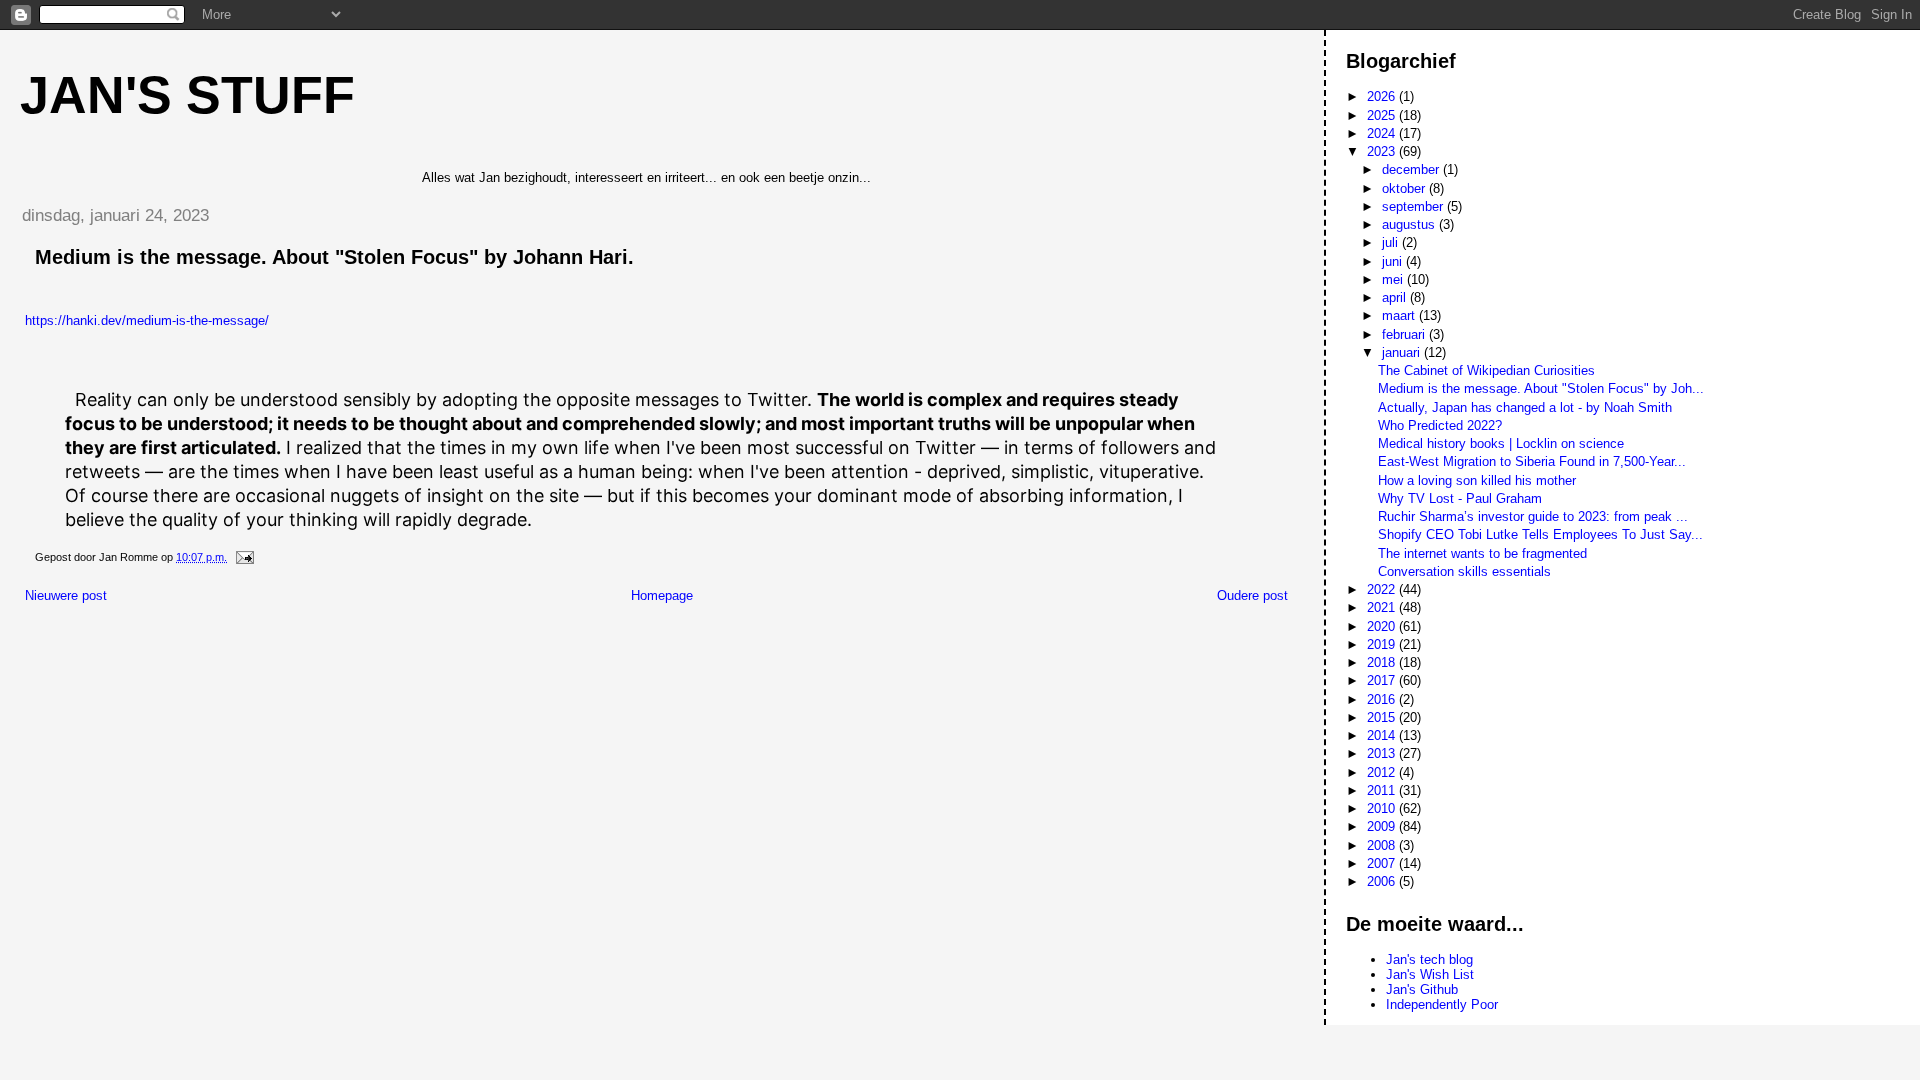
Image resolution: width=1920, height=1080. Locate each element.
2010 (1383, 808)
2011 (1383, 790)
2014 (1383, 735)
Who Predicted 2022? (1440, 425)
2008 (1383, 845)
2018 (1383, 662)
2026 (1383, 96)
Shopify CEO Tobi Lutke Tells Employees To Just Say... (1540, 534)
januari (1403, 352)
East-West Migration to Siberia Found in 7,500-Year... (1532, 461)
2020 (1383, 626)
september (1414, 206)
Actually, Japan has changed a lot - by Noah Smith (1525, 407)
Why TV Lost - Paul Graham (1460, 498)
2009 (1383, 826)
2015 (1383, 717)
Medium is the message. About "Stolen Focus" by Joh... (1541, 388)
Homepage (662, 595)
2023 (1383, 151)
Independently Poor (1442, 1004)
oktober (1405, 188)
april (1396, 297)
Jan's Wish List (1430, 974)
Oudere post (1252, 595)
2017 (1383, 680)
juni (1394, 261)
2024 (1383, 133)
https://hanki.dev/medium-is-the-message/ (147, 320)
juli (1392, 242)
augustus (1410, 224)
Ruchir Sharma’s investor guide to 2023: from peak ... (1533, 516)
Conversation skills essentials (1464, 571)
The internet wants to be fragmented (1482, 553)
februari (1405, 334)
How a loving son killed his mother (1477, 480)
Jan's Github (1422, 989)
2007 (1383, 863)
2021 (1383, 607)
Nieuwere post (66, 595)
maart (1400, 315)
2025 (1383, 115)
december (1412, 169)
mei (1394, 279)
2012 (1383, 772)
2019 (1383, 644)
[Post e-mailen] (243, 557)
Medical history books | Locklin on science (1501, 443)
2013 (1383, 753)
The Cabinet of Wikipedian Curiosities (1486, 370)
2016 (1383, 699)
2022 (1383, 589)
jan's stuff (187, 95)
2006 (1383, 881)
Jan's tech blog (1429, 959)
